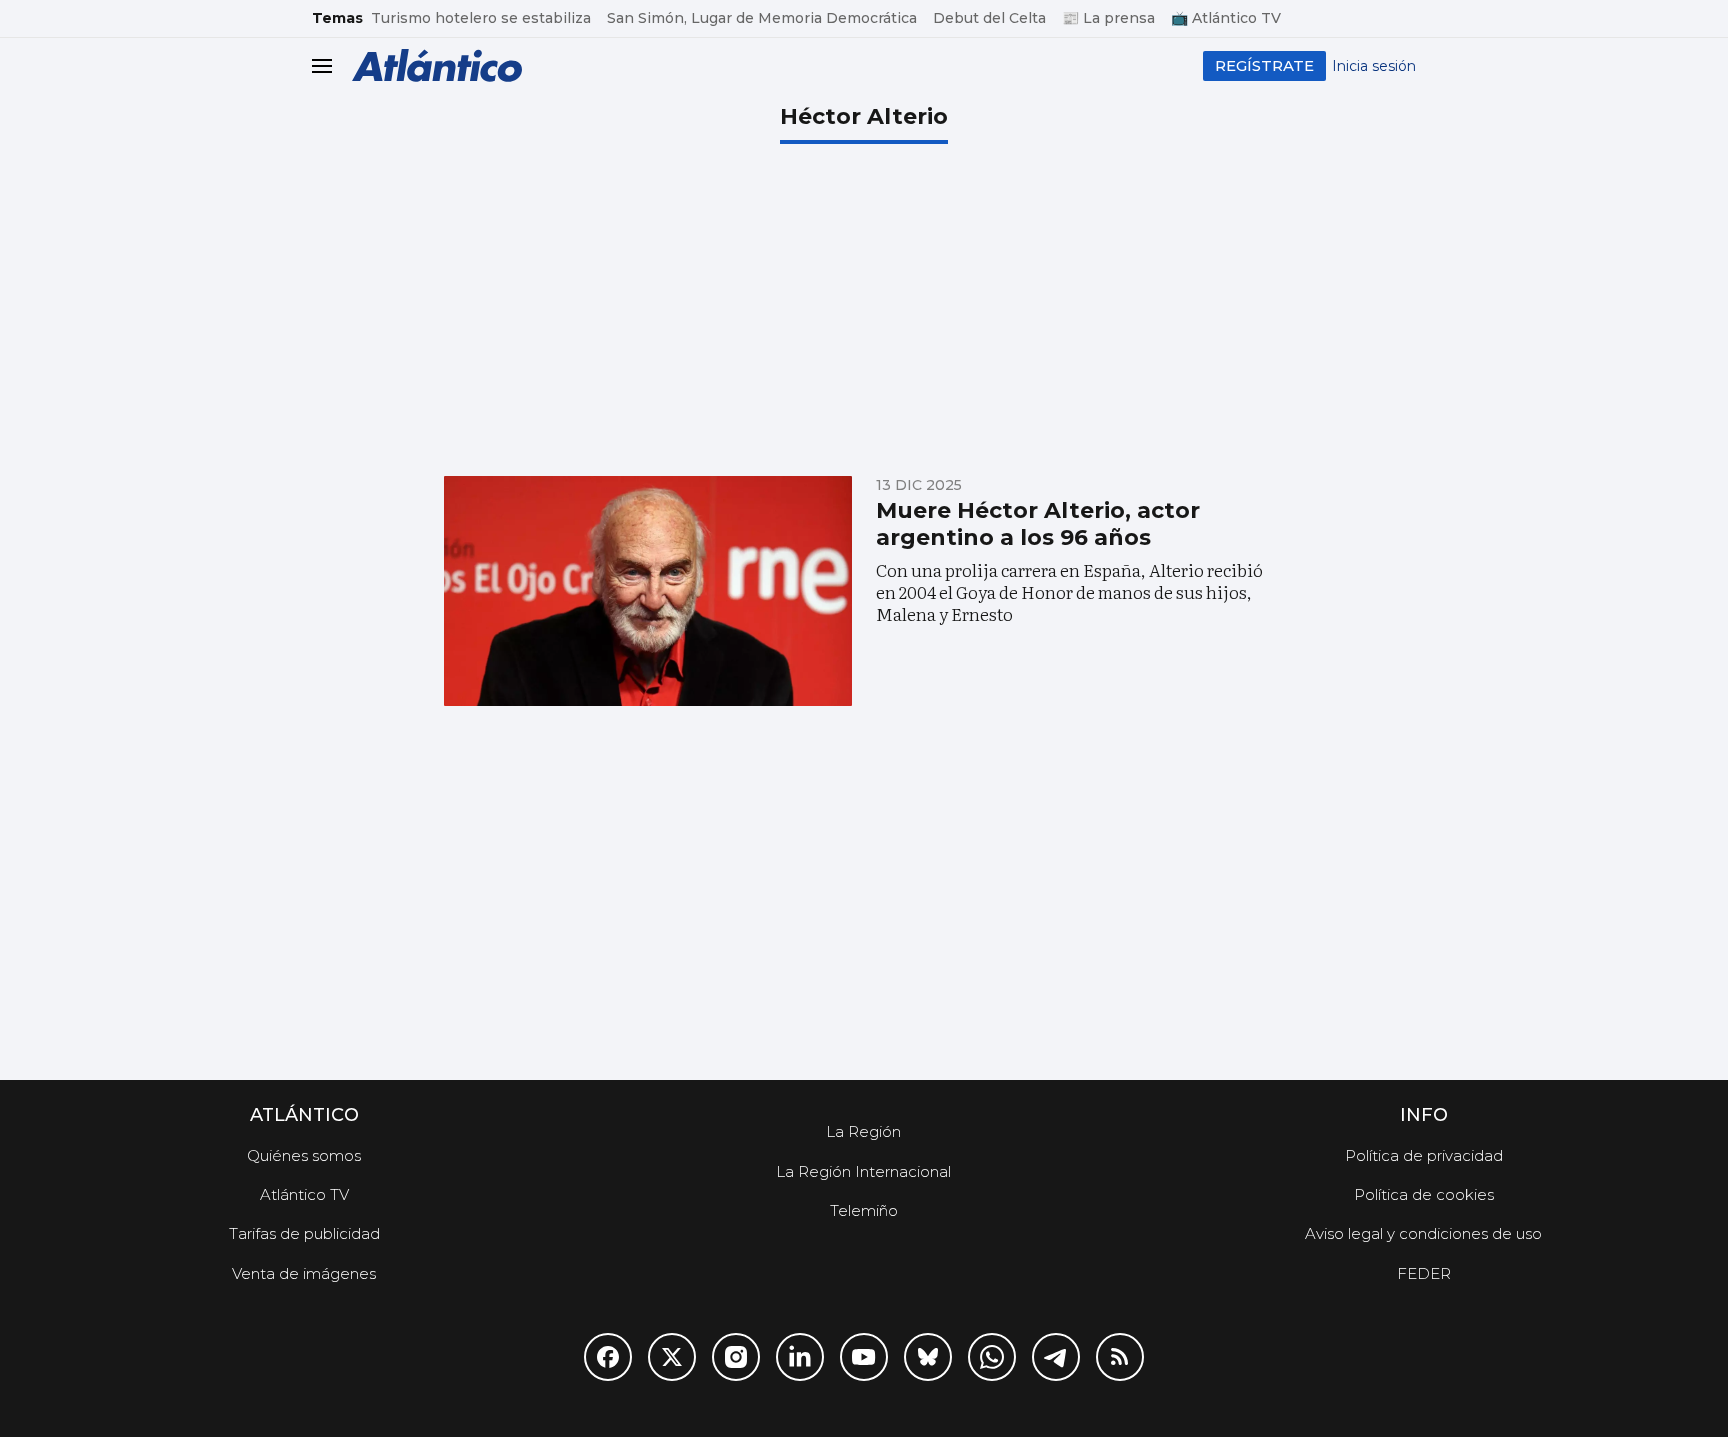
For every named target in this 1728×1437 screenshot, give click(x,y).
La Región (863, 1131)
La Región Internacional (863, 1171)
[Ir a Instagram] (736, 1357)
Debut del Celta (989, 18)
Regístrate (1264, 65)
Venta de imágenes (304, 1273)
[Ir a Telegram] (1056, 1357)
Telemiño (864, 1210)
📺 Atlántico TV (1226, 18)
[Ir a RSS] (1120, 1357)
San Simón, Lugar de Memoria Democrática (762, 18)
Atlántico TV (304, 1194)
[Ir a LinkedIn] (800, 1357)
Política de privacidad (1424, 1155)
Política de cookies (1424, 1194)
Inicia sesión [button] (1374, 66)
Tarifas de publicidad (304, 1233)
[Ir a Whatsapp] (992, 1357)
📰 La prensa (1108, 18)
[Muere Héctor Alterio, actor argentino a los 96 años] (648, 591)
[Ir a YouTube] (864, 1357)
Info (1424, 1115)
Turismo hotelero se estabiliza (481, 18)
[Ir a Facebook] (608, 1357)
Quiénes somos (304, 1155)
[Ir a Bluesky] (928, 1357)
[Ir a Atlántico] (437, 65)
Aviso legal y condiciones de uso (1423, 1233)
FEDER (1424, 1273)
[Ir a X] (672, 1357)
